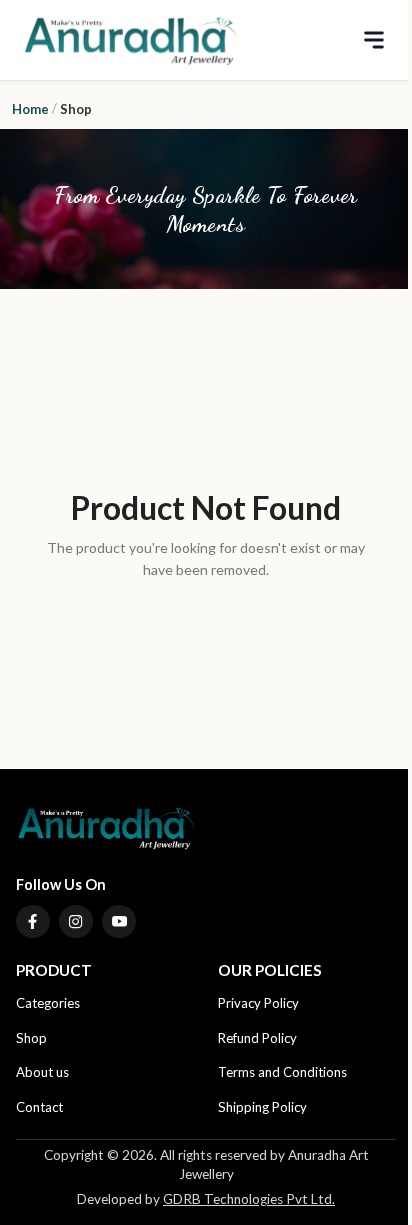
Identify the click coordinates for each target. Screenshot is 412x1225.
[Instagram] (76, 922)
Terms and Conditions (282, 1072)
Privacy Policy (258, 1003)
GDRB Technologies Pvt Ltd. (249, 1199)
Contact (39, 1107)
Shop (31, 1038)
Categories (48, 1003)
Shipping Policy (262, 1107)
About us (42, 1072)
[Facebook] (33, 922)
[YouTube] (119, 922)
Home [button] (30, 109)
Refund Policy (257, 1038)
